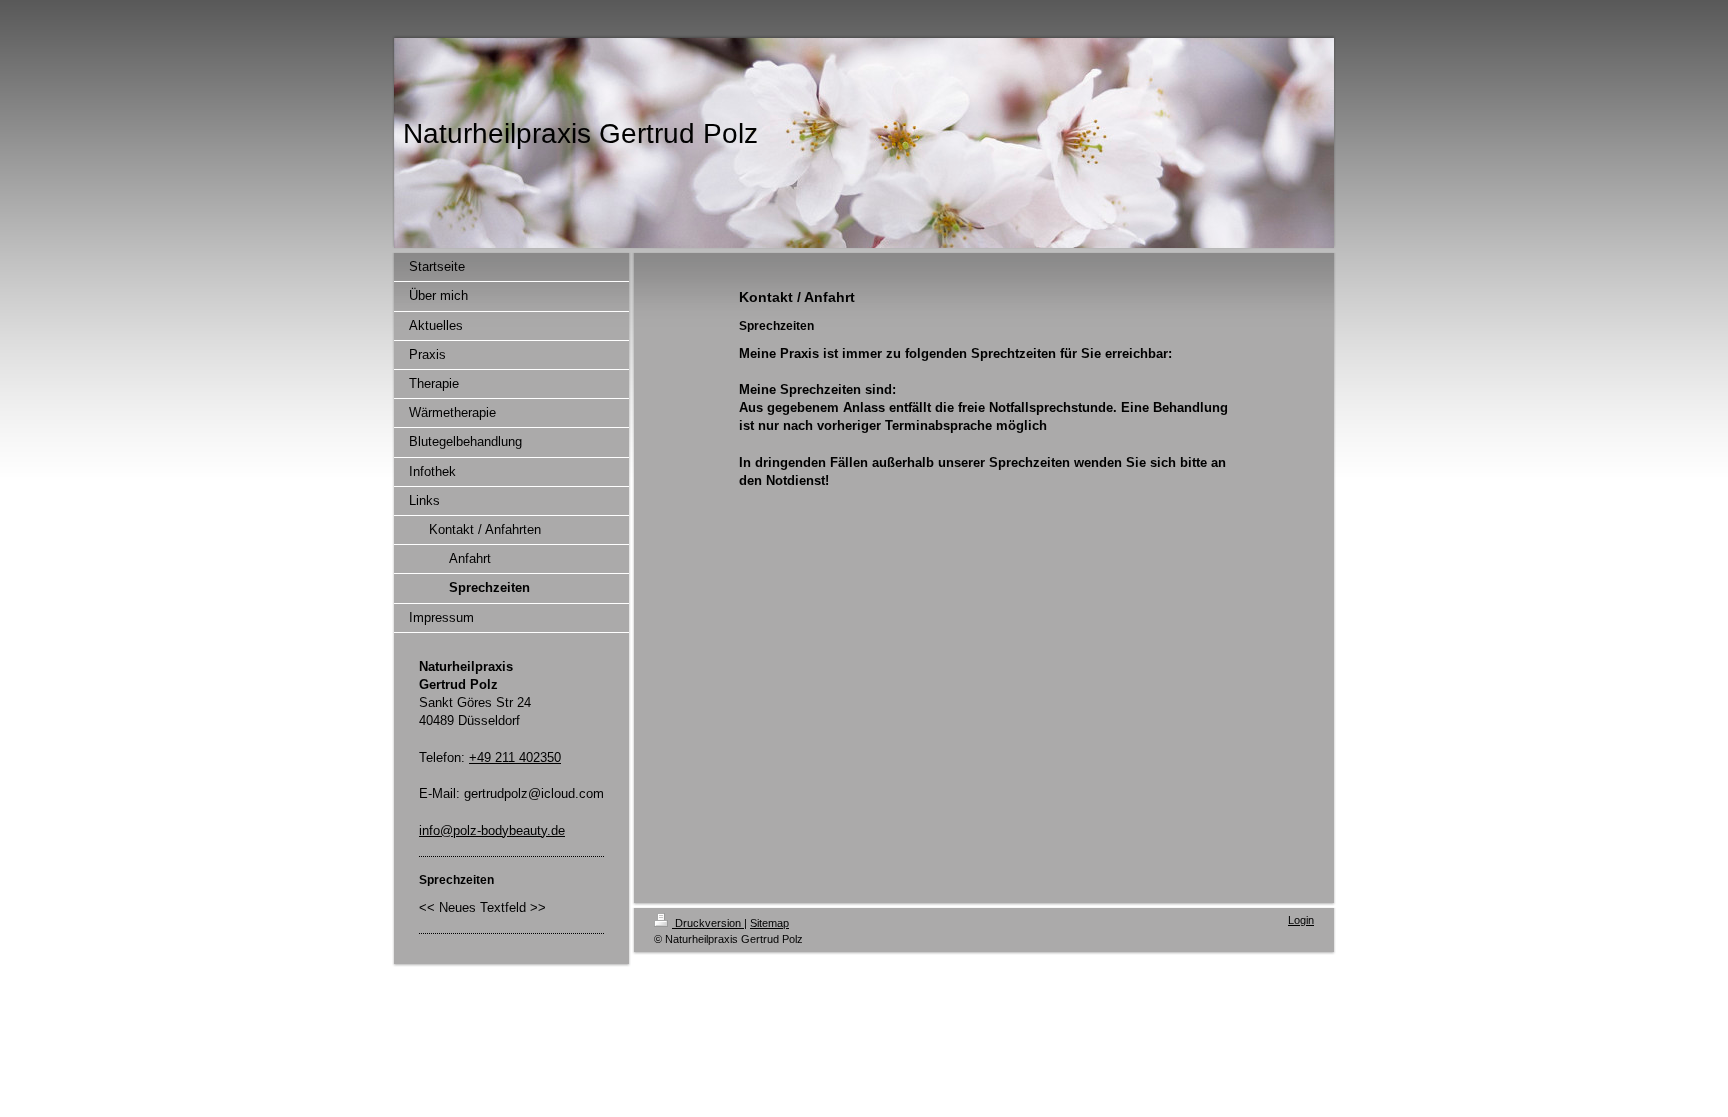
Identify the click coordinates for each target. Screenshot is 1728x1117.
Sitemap (769, 923)
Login (1301, 920)
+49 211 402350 (515, 757)
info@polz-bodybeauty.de (492, 830)
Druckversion (708, 923)
